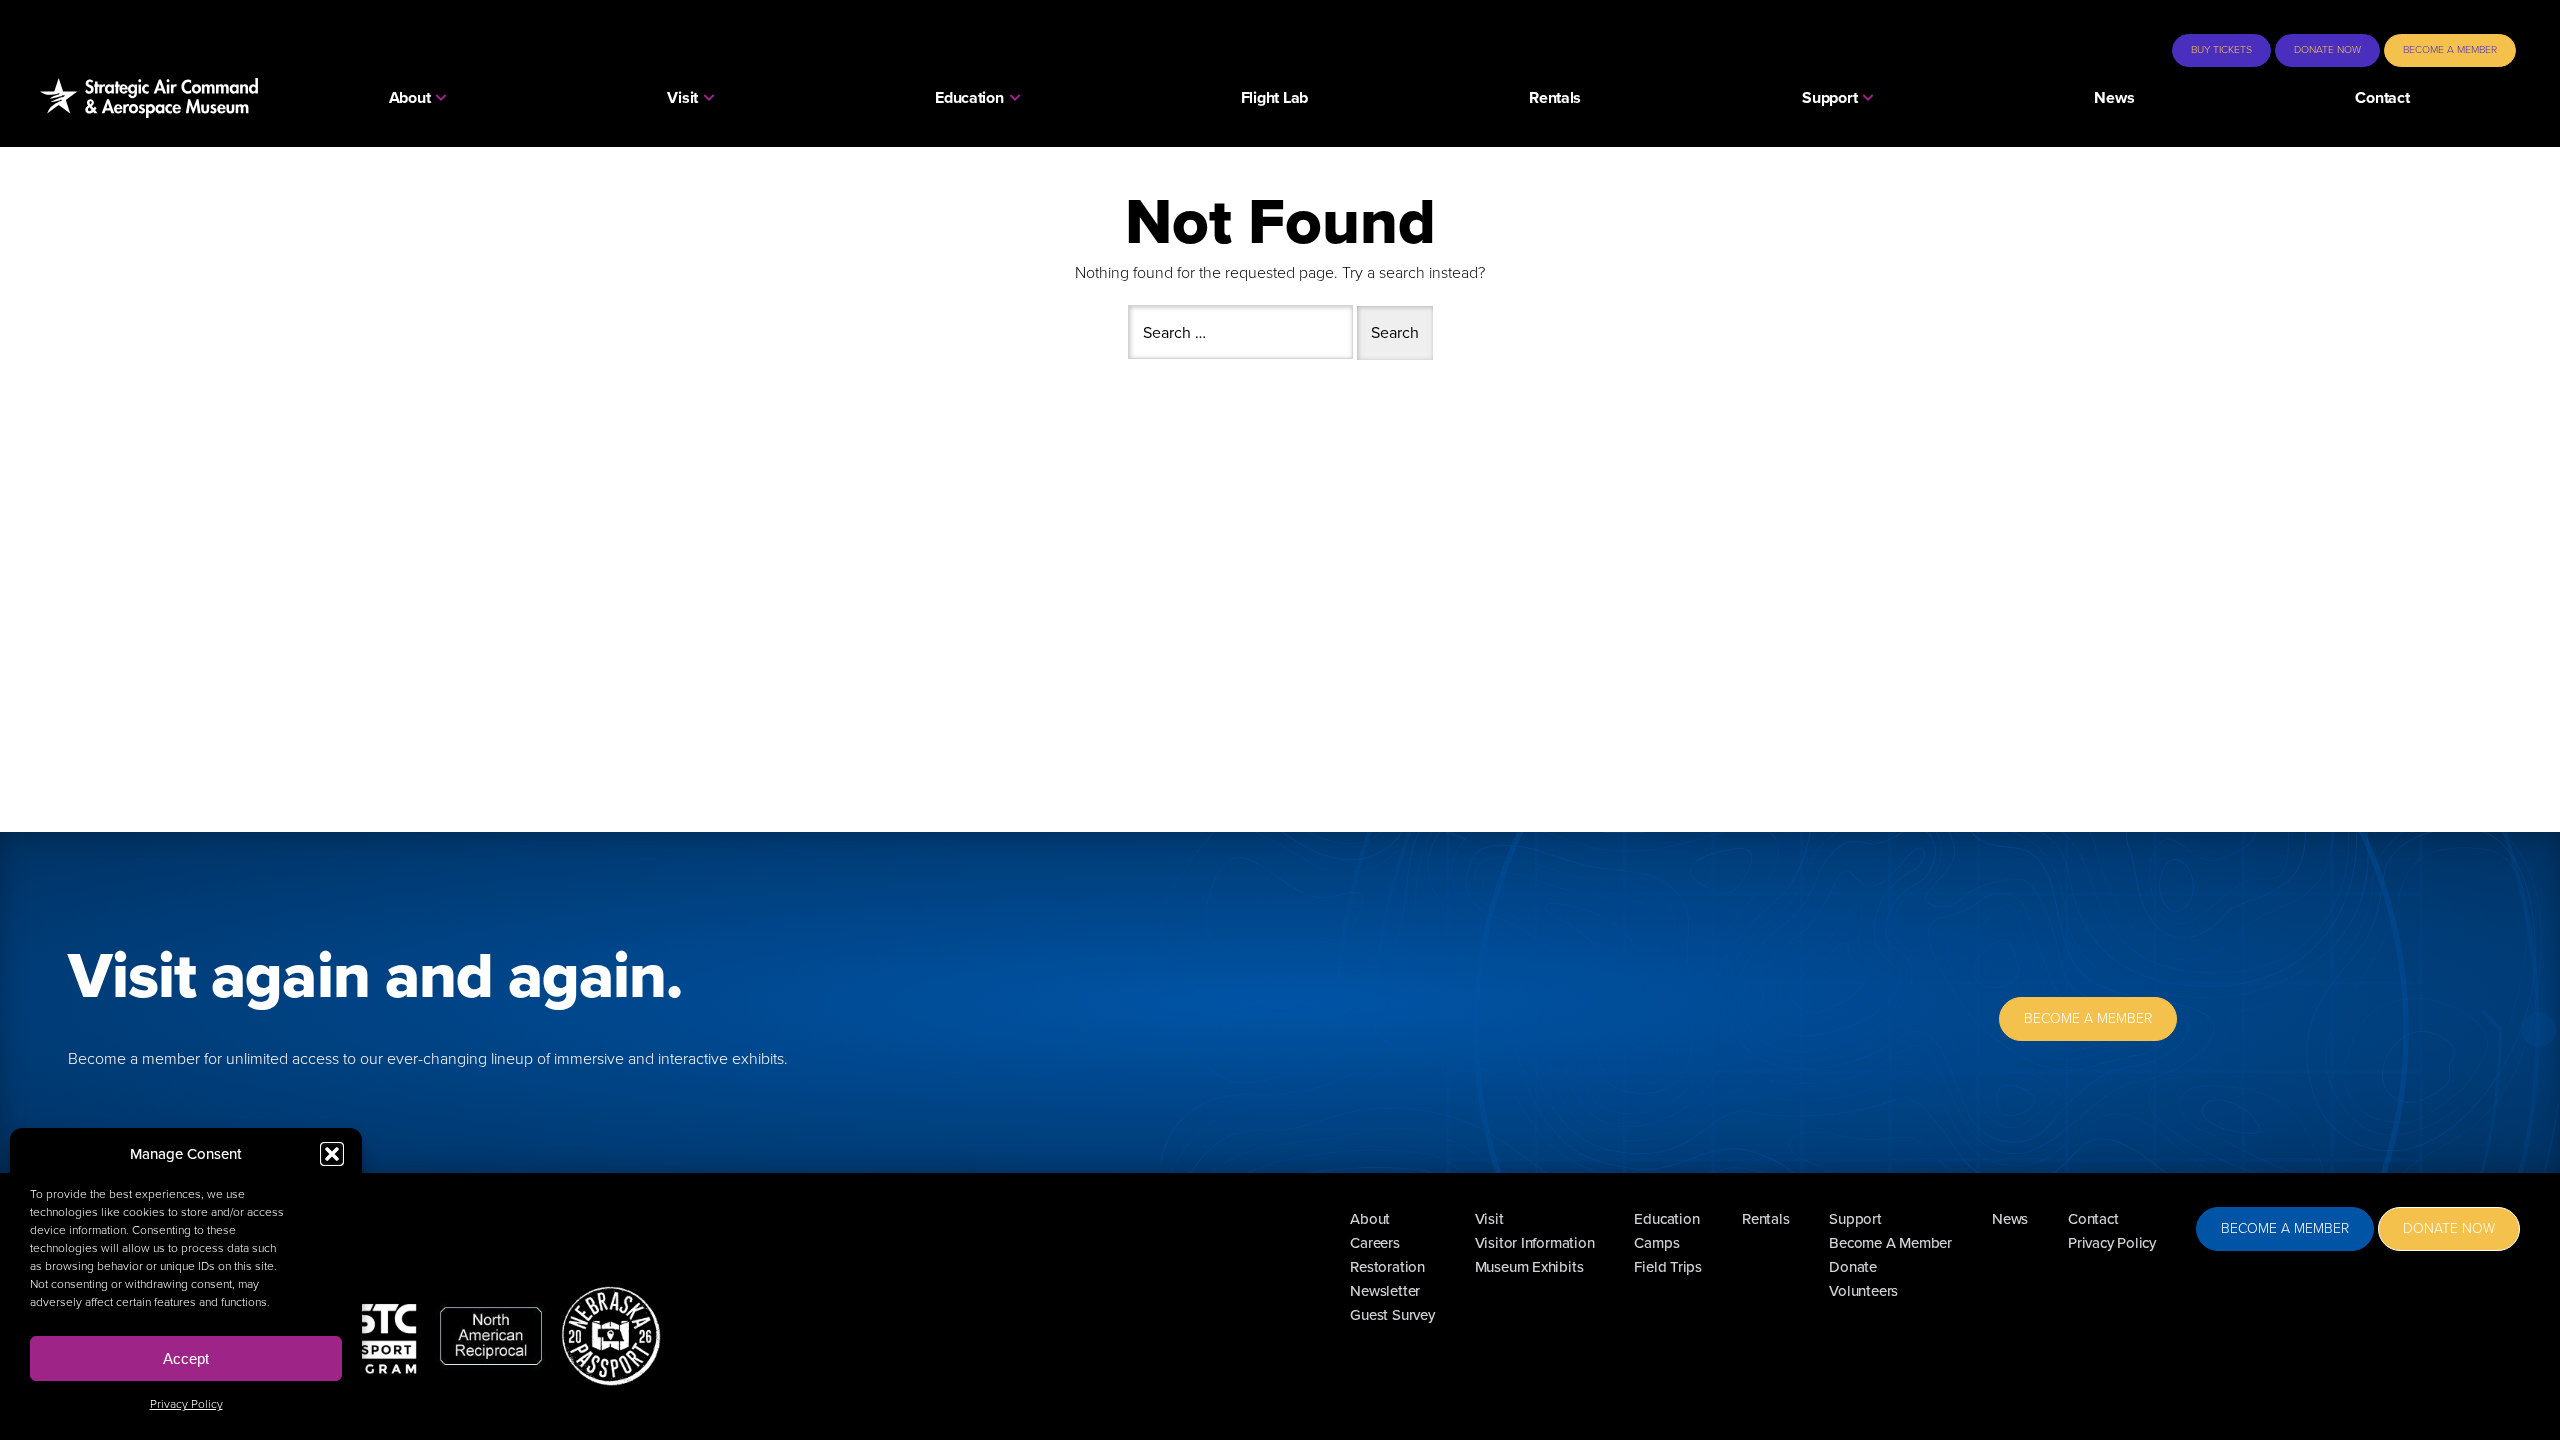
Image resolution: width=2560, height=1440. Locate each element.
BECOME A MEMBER (2088, 1018)
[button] (332, 1154)
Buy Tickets (2221, 49)
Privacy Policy (186, 1404)
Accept (186, 1358)
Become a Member (2450, 49)
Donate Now (2327, 49)
